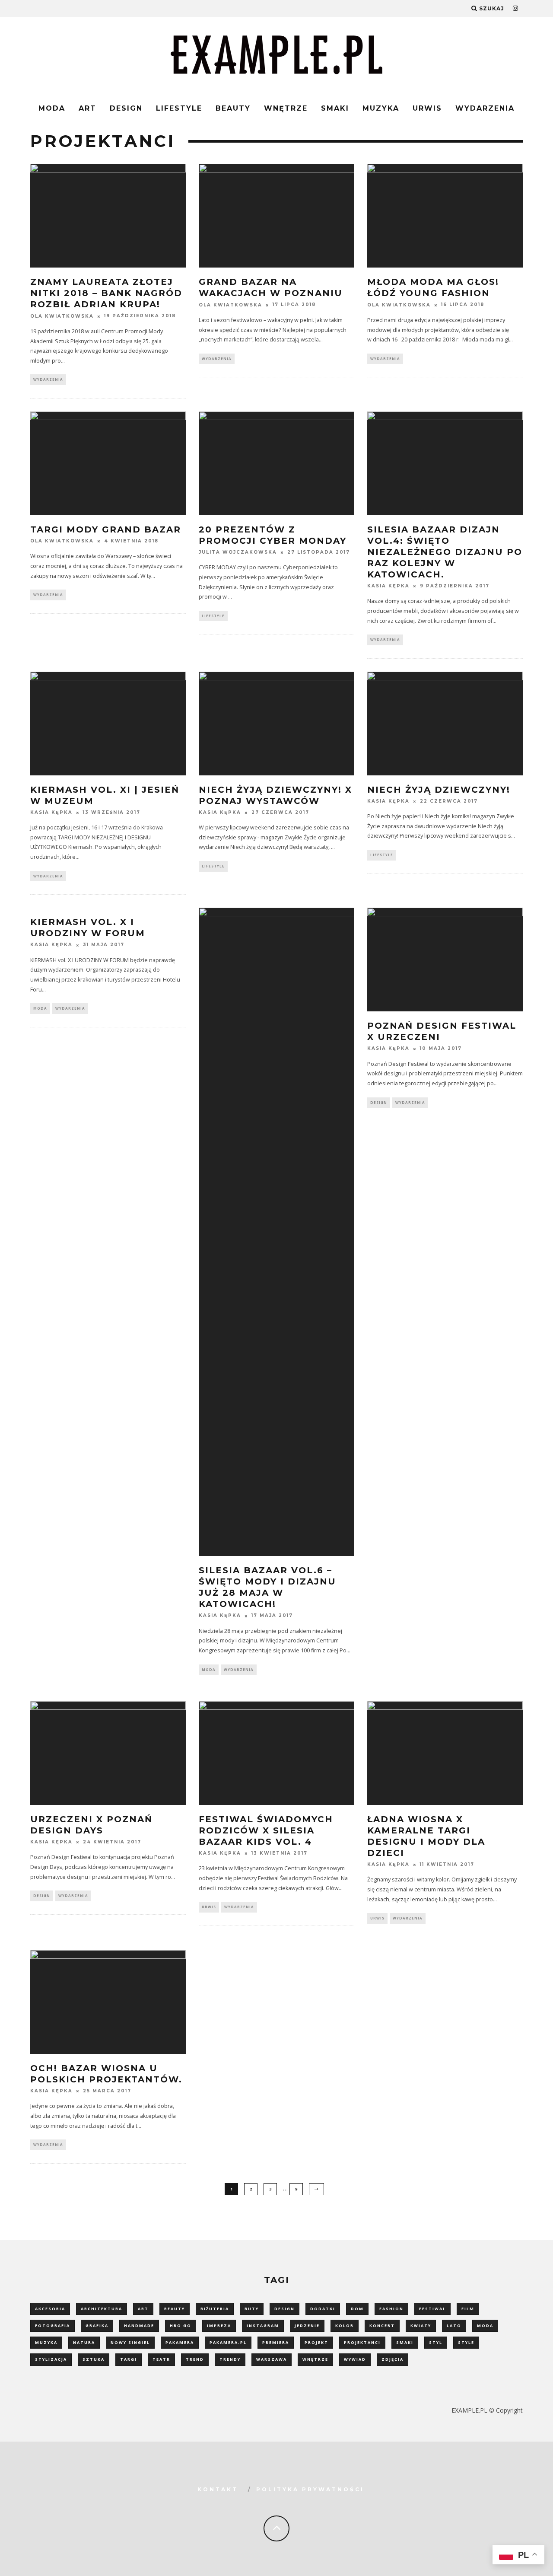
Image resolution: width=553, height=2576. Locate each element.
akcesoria (50, 2309)
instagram (263, 2326)
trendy (230, 2359)
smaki (405, 2342)
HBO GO (181, 2326)
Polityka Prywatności (310, 2489)
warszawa (272, 2359)
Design (126, 108)
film (468, 2309)
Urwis (427, 108)
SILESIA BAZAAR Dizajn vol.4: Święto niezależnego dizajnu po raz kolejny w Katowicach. (445, 552)
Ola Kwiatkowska (62, 316)
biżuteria (215, 2309)
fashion (391, 2309)
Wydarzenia (485, 108)
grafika (97, 2326)
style (466, 2342)
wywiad (355, 2359)
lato (454, 2326)
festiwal (432, 2309)
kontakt (218, 2489)
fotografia (52, 2326)
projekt (316, 2342)
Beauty (233, 108)
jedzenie (307, 2326)
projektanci (362, 2342)
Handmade (139, 2326)
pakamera (180, 2342)
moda (485, 2326)
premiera (276, 2342)
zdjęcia (393, 2359)
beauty (175, 2309)
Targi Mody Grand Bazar (106, 529)
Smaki (335, 108)
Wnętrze (286, 108)
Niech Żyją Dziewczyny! (439, 790)
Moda (52, 108)
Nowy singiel (130, 2342)
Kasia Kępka (388, 586)
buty (252, 2309)
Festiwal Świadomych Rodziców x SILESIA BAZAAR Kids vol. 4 (266, 1830)
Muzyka (381, 108)
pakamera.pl (228, 2342)
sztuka (94, 2359)
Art (87, 108)
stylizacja (51, 2359)
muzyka (46, 2342)
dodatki (323, 2309)
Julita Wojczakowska (238, 552)
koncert (382, 2326)
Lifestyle (179, 108)
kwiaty (421, 2326)
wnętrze (315, 2359)
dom (357, 2309)
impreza (219, 2326)
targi (129, 2359)
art (143, 2309)
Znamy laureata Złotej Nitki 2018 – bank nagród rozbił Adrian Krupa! (106, 293)
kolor (345, 2326)
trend (195, 2359)
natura (84, 2342)
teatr (161, 2359)
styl (436, 2342)
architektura (102, 2309)
